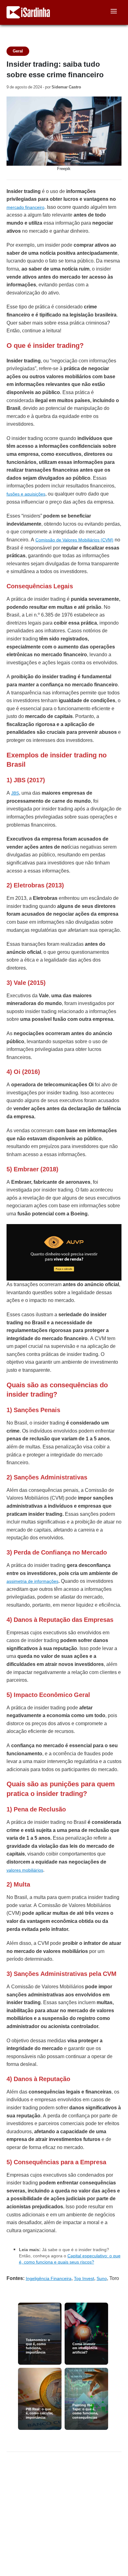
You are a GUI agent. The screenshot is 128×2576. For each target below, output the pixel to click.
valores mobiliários (25, 1870)
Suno (102, 2278)
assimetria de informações (32, 1581)
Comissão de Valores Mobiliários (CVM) (74, 540)
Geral (18, 51)
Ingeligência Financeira (49, 2278)
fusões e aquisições (26, 494)
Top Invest (84, 2278)
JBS (15, 793)
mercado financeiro (25, 207)
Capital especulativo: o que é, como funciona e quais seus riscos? (70, 2259)
